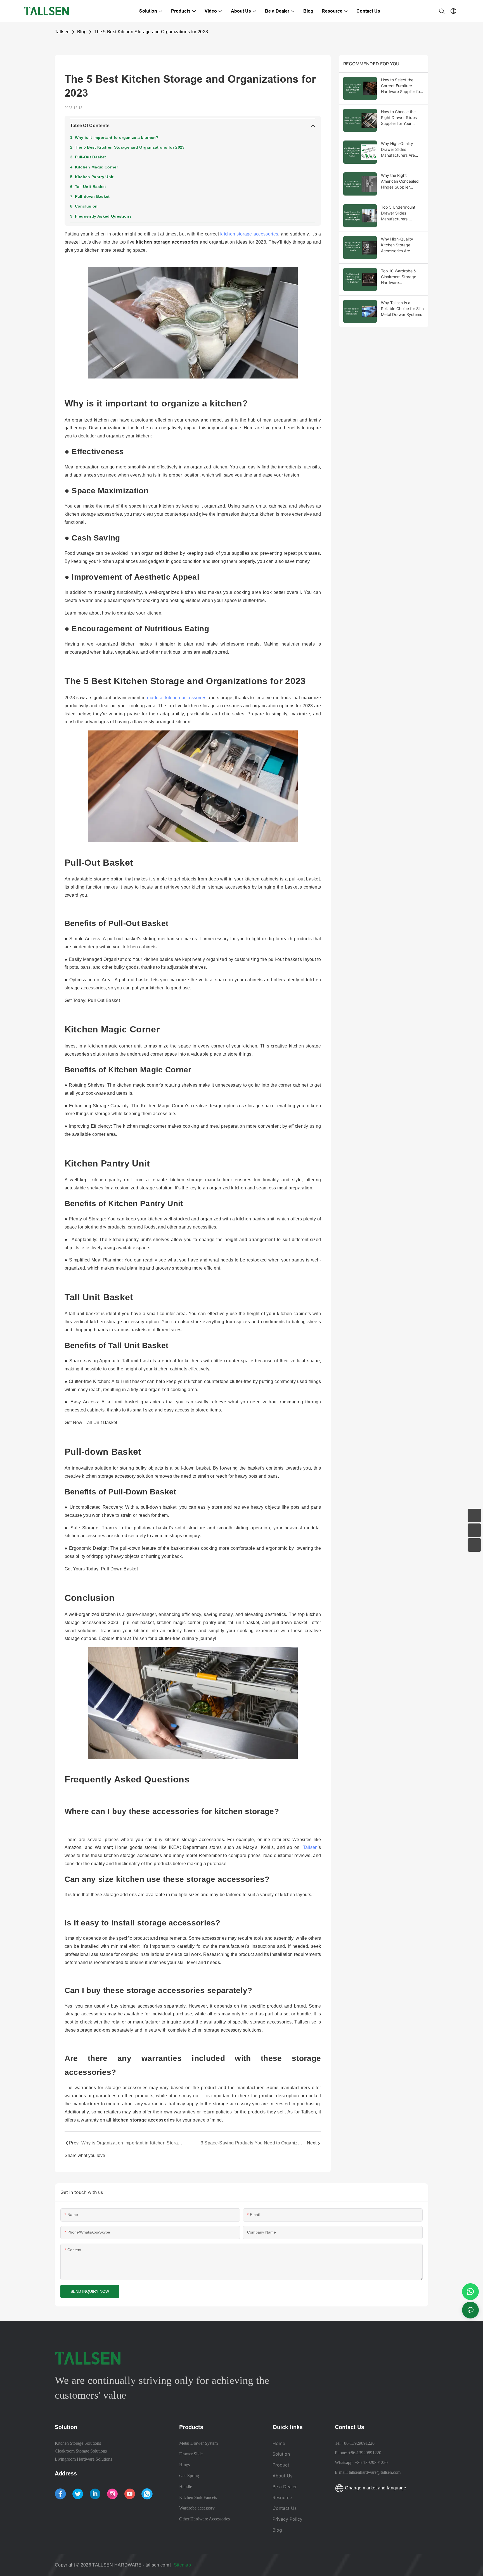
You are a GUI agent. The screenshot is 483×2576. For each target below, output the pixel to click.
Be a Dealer (285, 2487)
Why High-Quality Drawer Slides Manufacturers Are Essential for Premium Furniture (401, 150)
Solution (281, 2454)
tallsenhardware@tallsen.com (375, 2472)
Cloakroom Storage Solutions (81, 2451)
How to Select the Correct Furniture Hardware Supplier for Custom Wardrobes (401, 86)
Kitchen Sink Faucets (198, 2497)
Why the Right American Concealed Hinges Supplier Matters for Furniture (400, 181)
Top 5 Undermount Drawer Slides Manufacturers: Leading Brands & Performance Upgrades (402, 213)
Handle (186, 2486)
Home (279, 2443)
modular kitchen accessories (177, 698)
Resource (283, 2498)
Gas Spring (189, 2476)
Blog (82, 32)
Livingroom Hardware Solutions (83, 2459)
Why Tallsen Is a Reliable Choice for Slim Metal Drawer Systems (402, 309)
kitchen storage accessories (249, 234)
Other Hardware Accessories (204, 2519)
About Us (282, 2476)
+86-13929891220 (358, 2443)
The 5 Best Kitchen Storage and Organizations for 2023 (151, 32)
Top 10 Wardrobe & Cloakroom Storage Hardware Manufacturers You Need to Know (399, 277)
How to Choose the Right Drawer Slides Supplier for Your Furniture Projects (399, 118)
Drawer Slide (191, 2454)
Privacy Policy (287, 2519)
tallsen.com (158, 2565)
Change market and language (375, 2488)
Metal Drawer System (198, 2443)
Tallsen (62, 32)
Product (281, 2465)
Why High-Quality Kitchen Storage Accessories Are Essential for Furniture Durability (401, 245)
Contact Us (285, 2508)
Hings (184, 2465)
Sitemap (183, 2565)
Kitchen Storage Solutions (78, 2443)
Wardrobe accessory (197, 2508)
